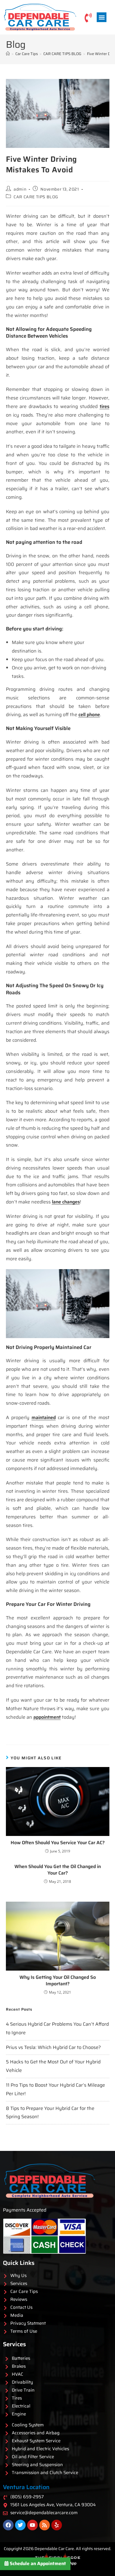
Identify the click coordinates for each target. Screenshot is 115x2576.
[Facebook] (8, 2525)
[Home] (8, 54)
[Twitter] (20, 2525)
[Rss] (45, 2525)
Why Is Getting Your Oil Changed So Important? (58, 1981)
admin (20, 189)
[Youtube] (32, 2525)
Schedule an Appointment (37, 2563)
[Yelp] (57, 2525)
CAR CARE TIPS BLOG (36, 197)
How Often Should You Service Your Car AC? (58, 1843)
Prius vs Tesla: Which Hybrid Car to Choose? (53, 2047)
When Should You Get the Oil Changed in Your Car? (58, 1870)
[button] (102, 17)
